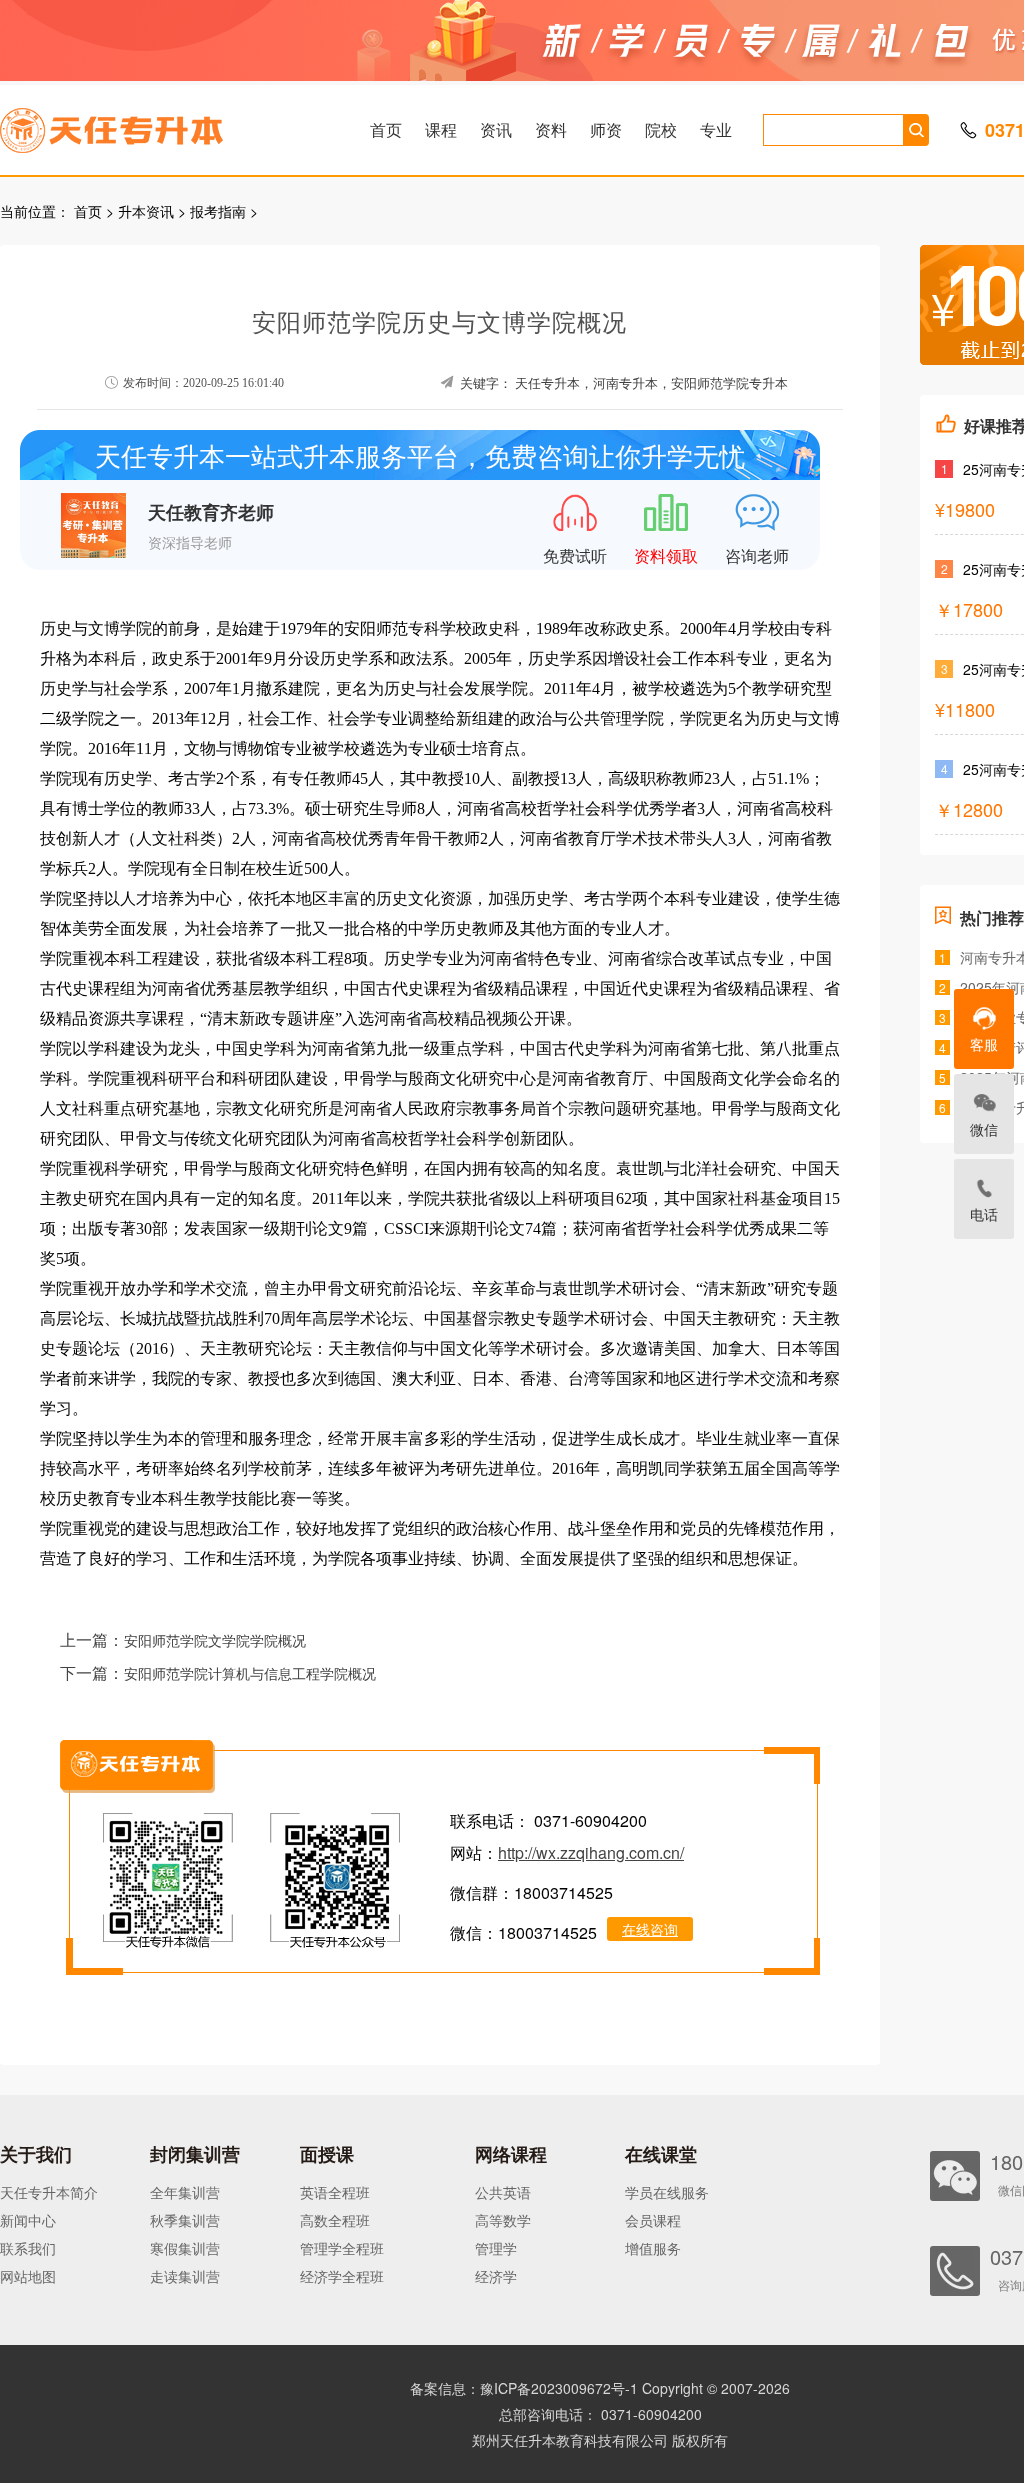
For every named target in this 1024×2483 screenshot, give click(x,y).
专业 (716, 129)
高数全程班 (335, 2220)
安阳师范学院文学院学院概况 (215, 1641)
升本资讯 (146, 211)
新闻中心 (28, 2220)
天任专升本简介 (49, 2192)
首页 (386, 129)
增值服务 (653, 2248)
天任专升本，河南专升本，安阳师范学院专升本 (651, 383)
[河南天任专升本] (159, 124)
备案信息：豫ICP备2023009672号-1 (524, 2388)
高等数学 (503, 2220)
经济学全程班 (342, 2276)
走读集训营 (185, 2276)
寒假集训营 (185, 2248)
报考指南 (218, 211)
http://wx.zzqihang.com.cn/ (591, 1852)
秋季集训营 (185, 2220)
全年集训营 (185, 2192)
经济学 (496, 2276)
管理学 (496, 2248)
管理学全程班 (342, 2248)
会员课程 (653, 2220)
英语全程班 (335, 2192)
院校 (661, 129)
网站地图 (28, 2276)
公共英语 (503, 2192)
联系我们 (28, 2248)
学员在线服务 (667, 2192)
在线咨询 (650, 1929)
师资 (606, 129)
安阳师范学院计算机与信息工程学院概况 (250, 1674)
